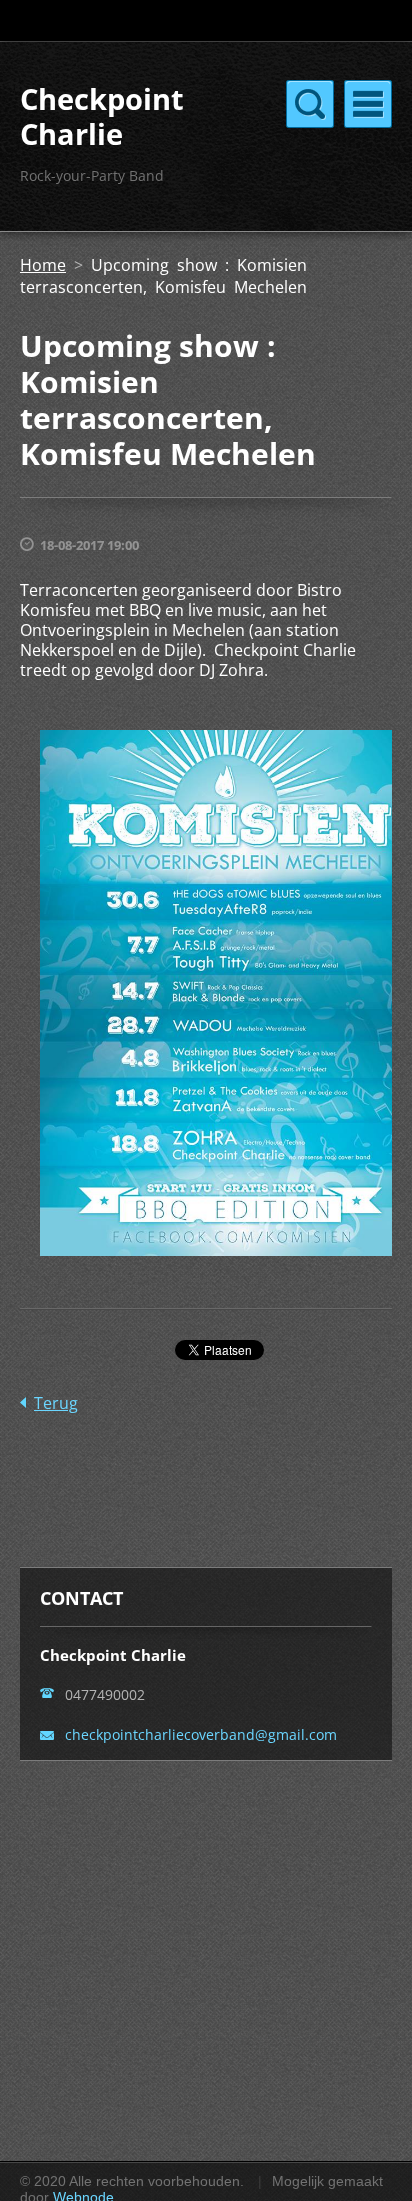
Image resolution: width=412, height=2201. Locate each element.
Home (43, 265)
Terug (56, 1403)
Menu (368, 104)
